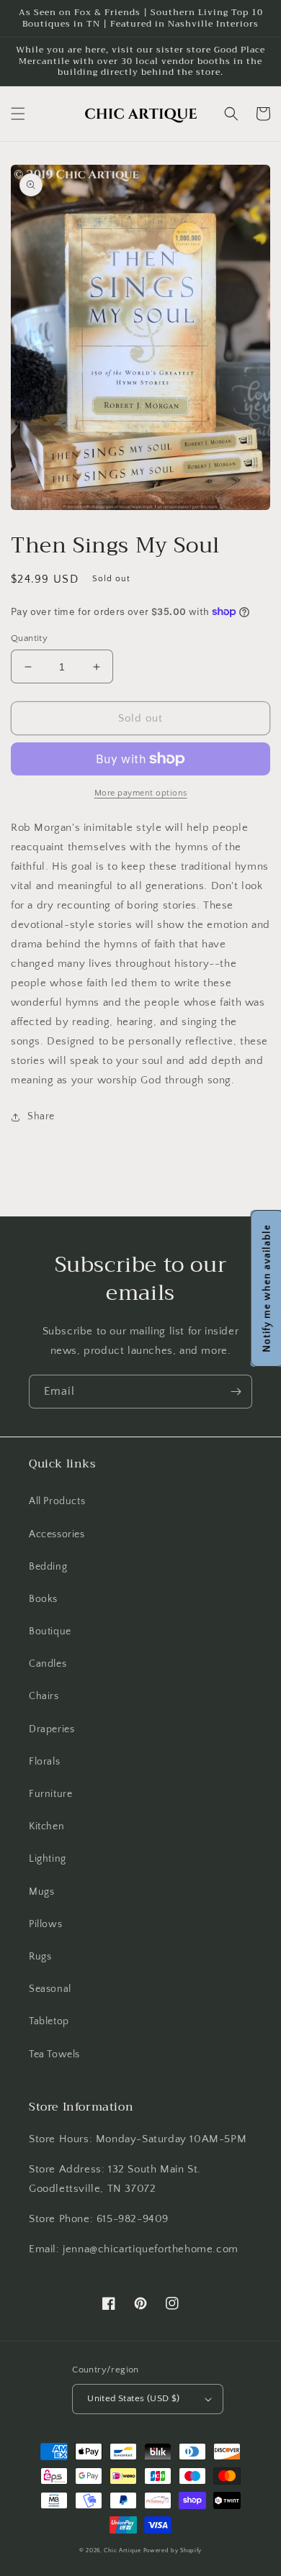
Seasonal (50, 1989)
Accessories (57, 1534)
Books (43, 1599)
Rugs (40, 1957)
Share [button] (41, 1116)
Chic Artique (122, 2550)
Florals (44, 1762)
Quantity (29, 638)
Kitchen (46, 1826)
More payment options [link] (141, 793)
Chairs (44, 1696)
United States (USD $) (133, 2398)
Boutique (50, 1631)
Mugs (41, 1892)
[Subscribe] (236, 1392)
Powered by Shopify (173, 2550)
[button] (18, 114)
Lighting (48, 1859)
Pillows (45, 1924)
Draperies (52, 1729)
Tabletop (49, 2021)
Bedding (48, 1567)
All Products (57, 1501)
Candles (48, 1664)
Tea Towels (54, 2054)
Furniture (50, 1794)
